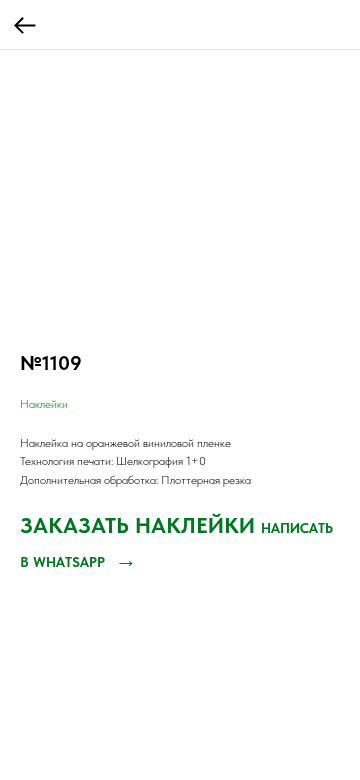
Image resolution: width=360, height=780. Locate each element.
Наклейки (44, 404)
